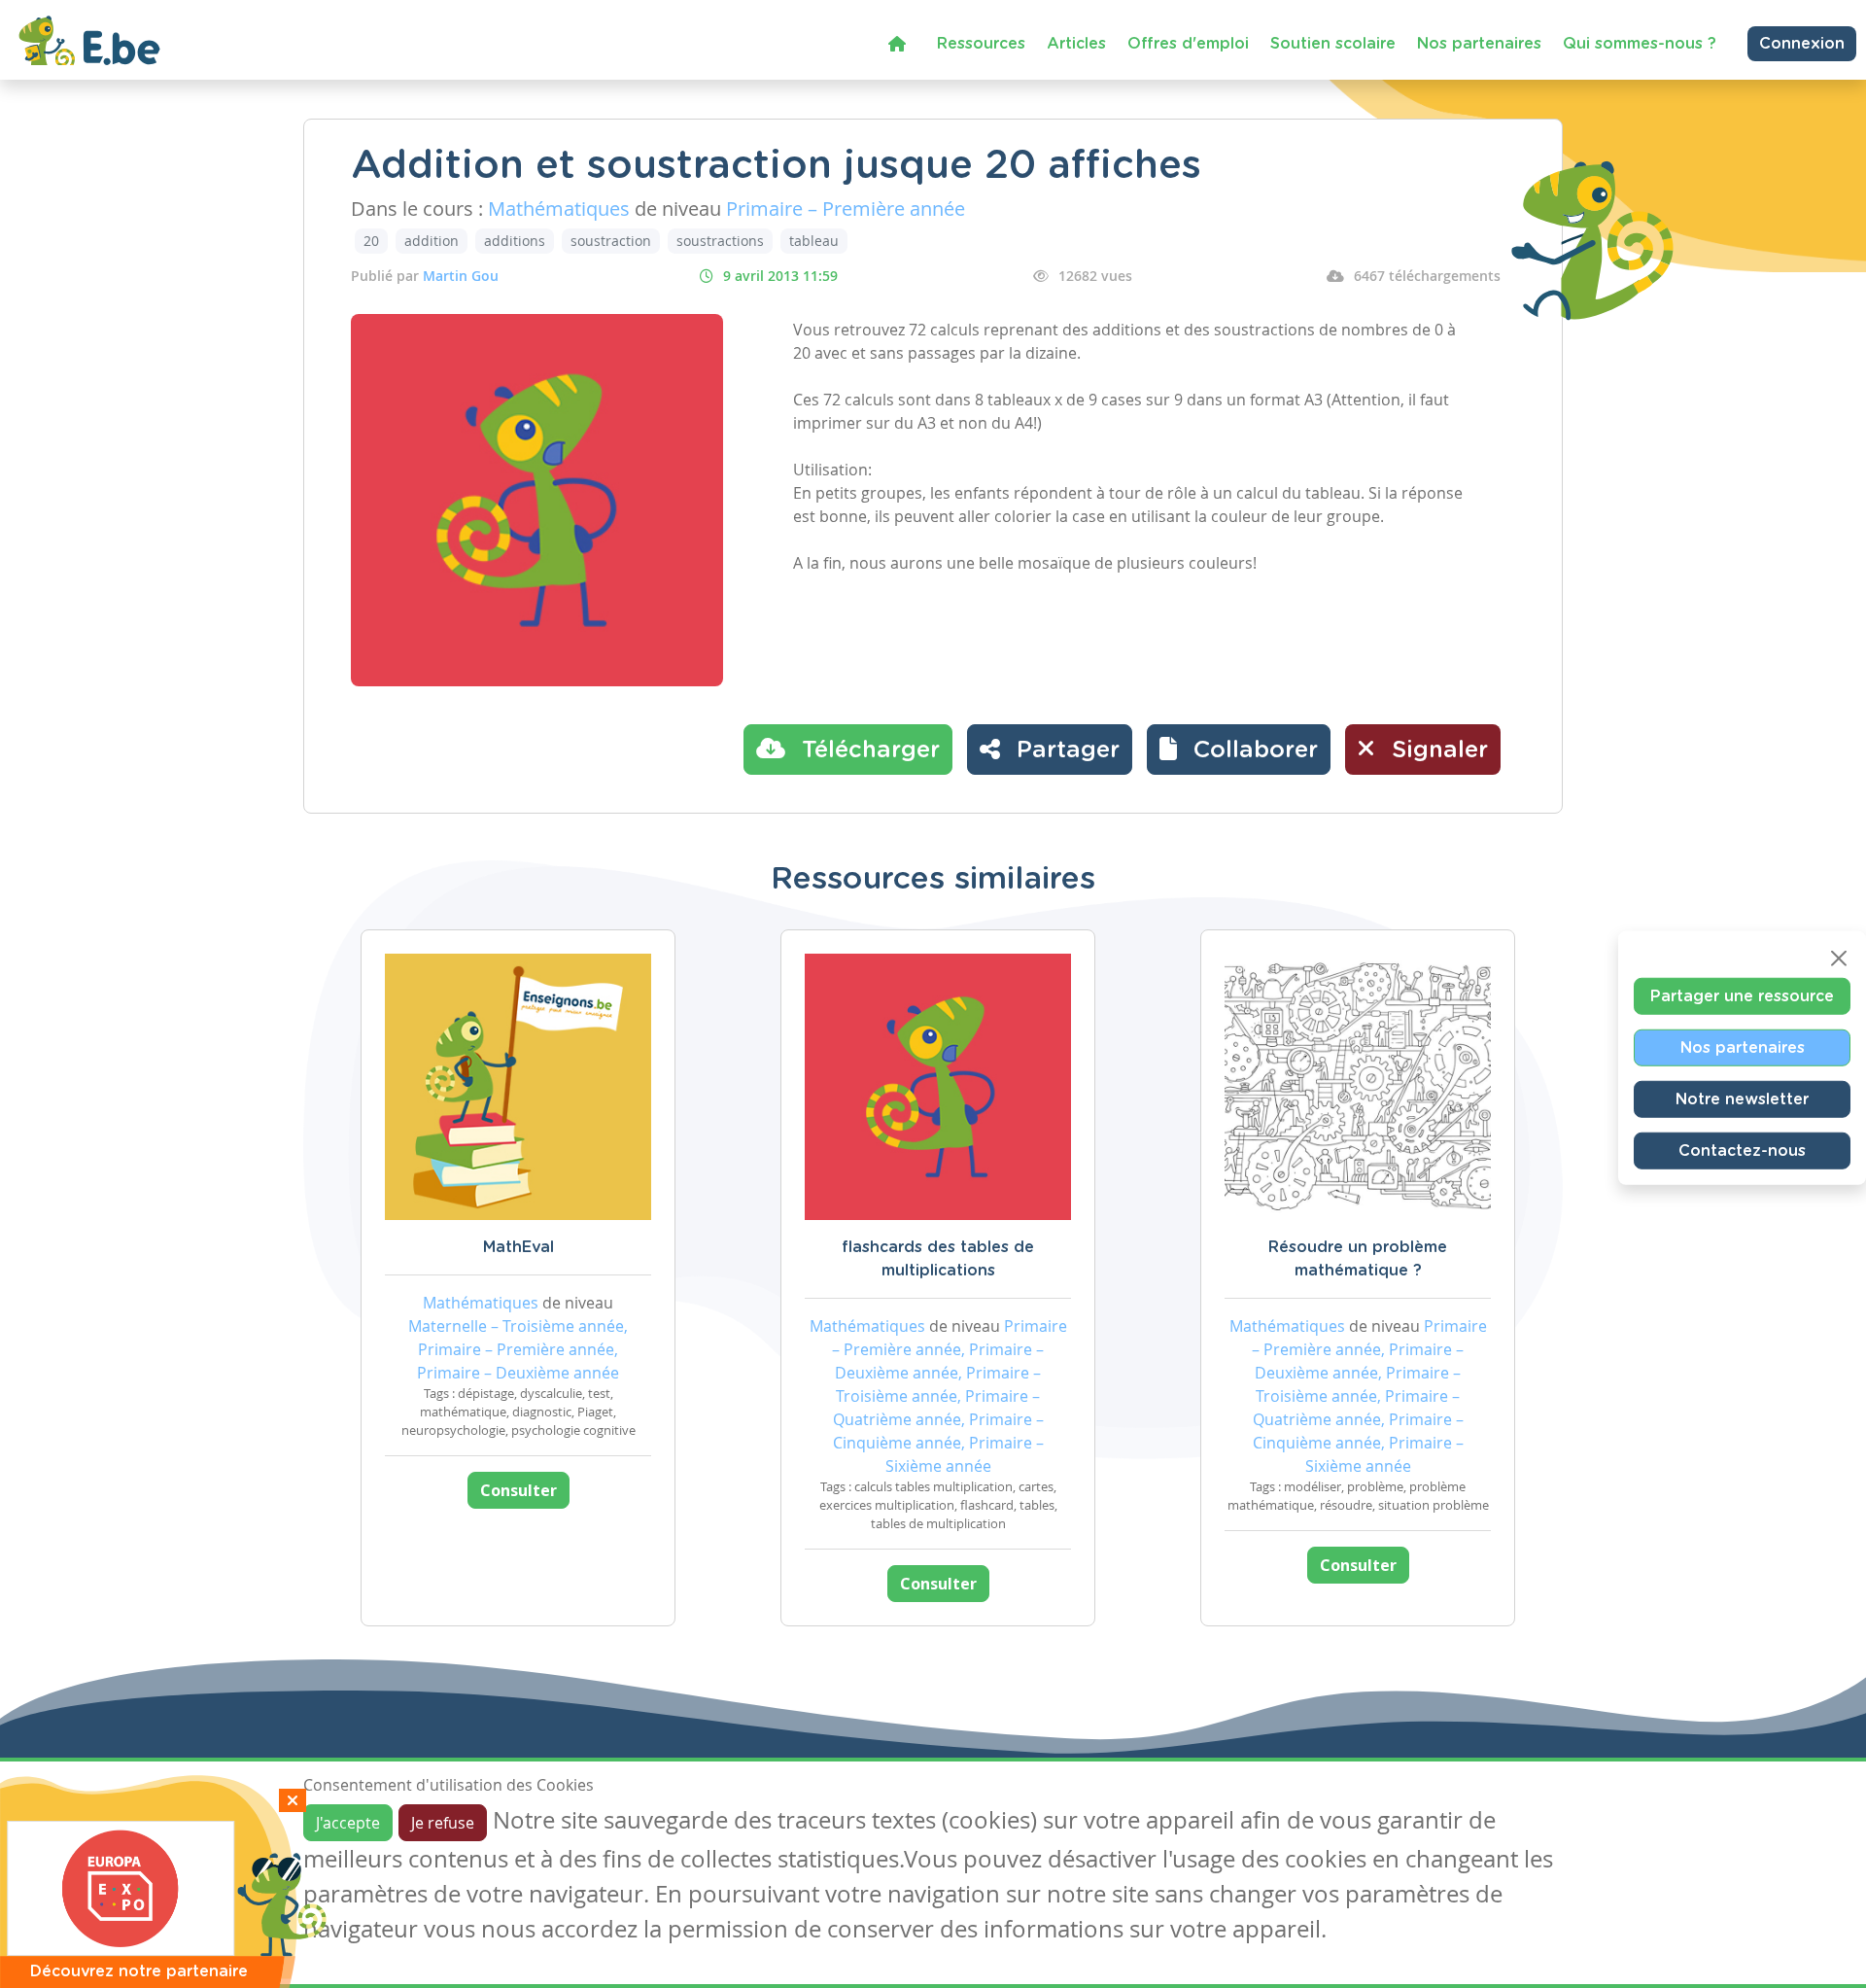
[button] (1239, 750)
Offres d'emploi (1188, 44)
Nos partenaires (1479, 44)
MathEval (518, 1247)
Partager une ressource (1742, 995)
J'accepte (348, 1823)
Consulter (518, 1490)
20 (371, 241)
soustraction (611, 241)
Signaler (1436, 750)
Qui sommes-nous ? (1640, 44)
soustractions (720, 241)
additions (515, 241)
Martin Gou (461, 276)
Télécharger (867, 750)
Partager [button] (1065, 750)
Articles (1076, 44)
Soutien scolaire (1333, 44)
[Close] (1839, 958)
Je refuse (443, 1823)
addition (432, 241)
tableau (814, 241)
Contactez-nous (1742, 1150)
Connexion (1802, 44)
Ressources (981, 44)
